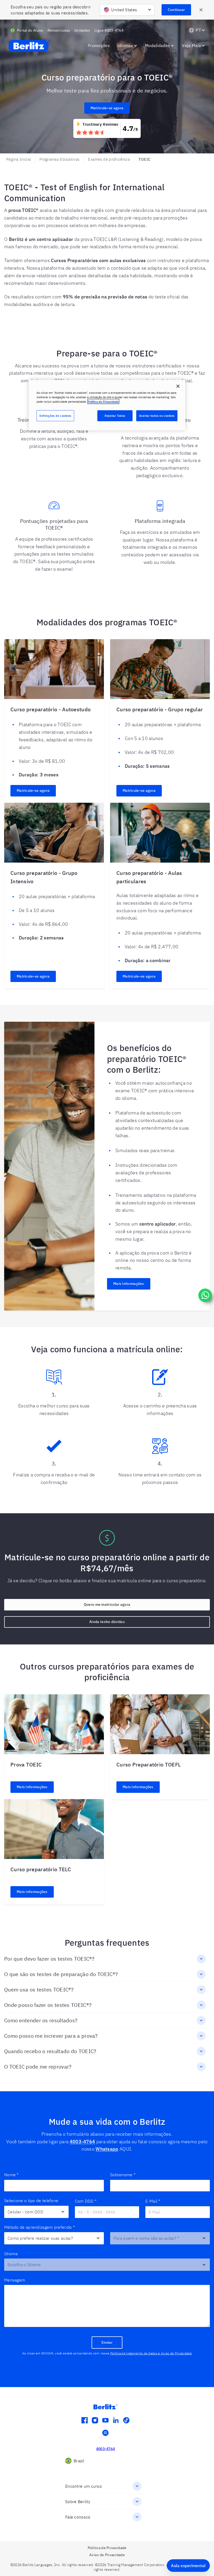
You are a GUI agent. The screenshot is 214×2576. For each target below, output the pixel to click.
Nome (11, 2175)
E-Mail (153, 2201)
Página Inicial (19, 159)
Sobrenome (123, 2175)
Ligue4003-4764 (109, 30)
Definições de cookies (55, 416)
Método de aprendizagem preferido (40, 2227)
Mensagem (15, 2280)
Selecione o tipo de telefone (31, 2200)
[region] (107, 405)
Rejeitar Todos (115, 416)
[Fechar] (178, 386)
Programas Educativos (59, 159)
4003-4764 (82, 2142)
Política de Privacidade (103, 402)
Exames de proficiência (109, 159)
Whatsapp (107, 2149)
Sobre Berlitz (78, 2502)
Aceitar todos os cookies (157, 416)
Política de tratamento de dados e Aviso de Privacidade (151, 2353)
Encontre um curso (84, 2486)
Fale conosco (78, 2517)
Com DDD (86, 2201)
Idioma (11, 2254)
